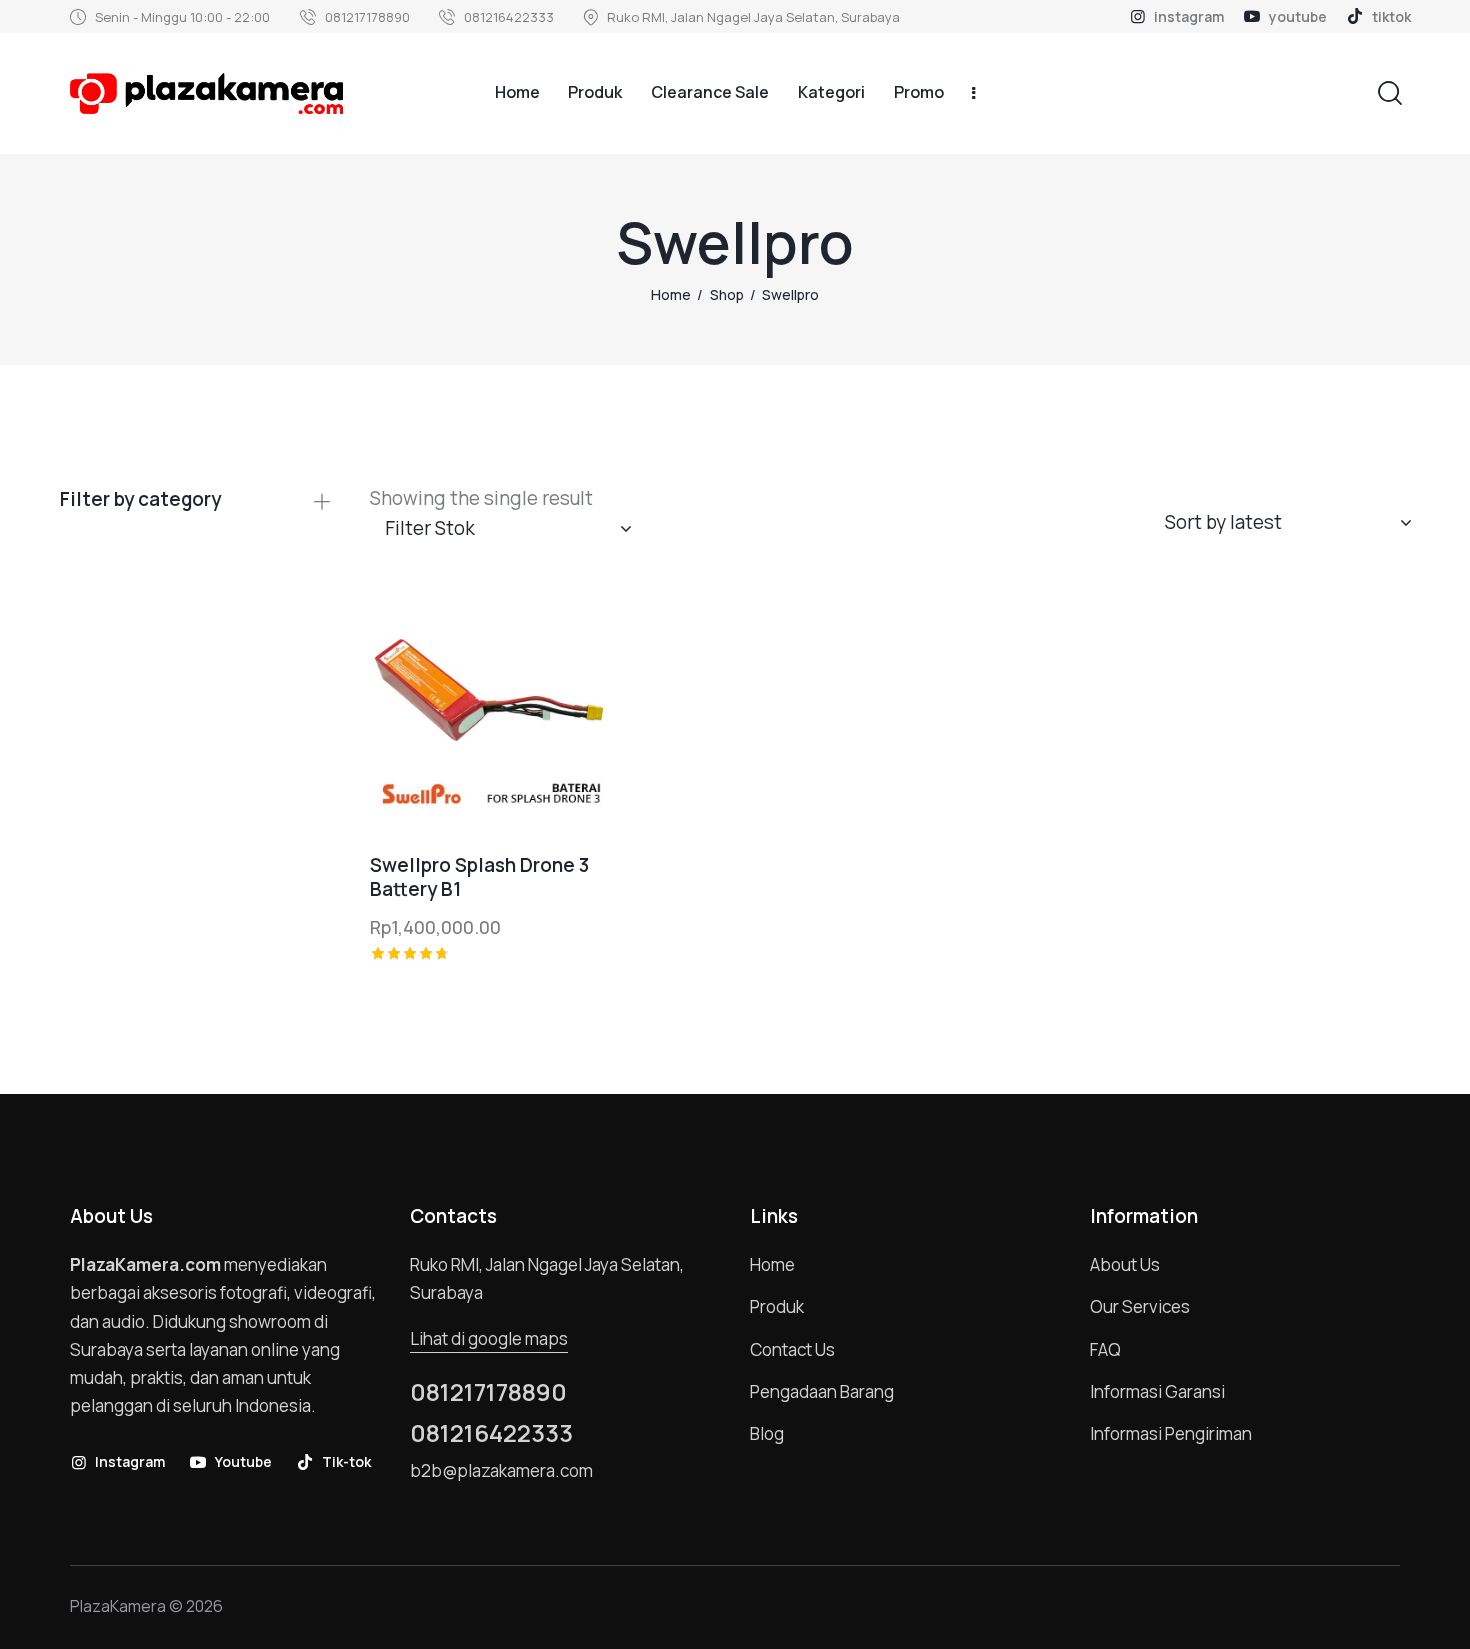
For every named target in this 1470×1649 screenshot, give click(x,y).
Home (671, 294)
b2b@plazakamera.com (501, 1470)
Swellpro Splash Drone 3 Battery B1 (479, 877)
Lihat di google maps (489, 1338)
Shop (727, 294)
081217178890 (488, 1392)
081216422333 (491, 1433)
